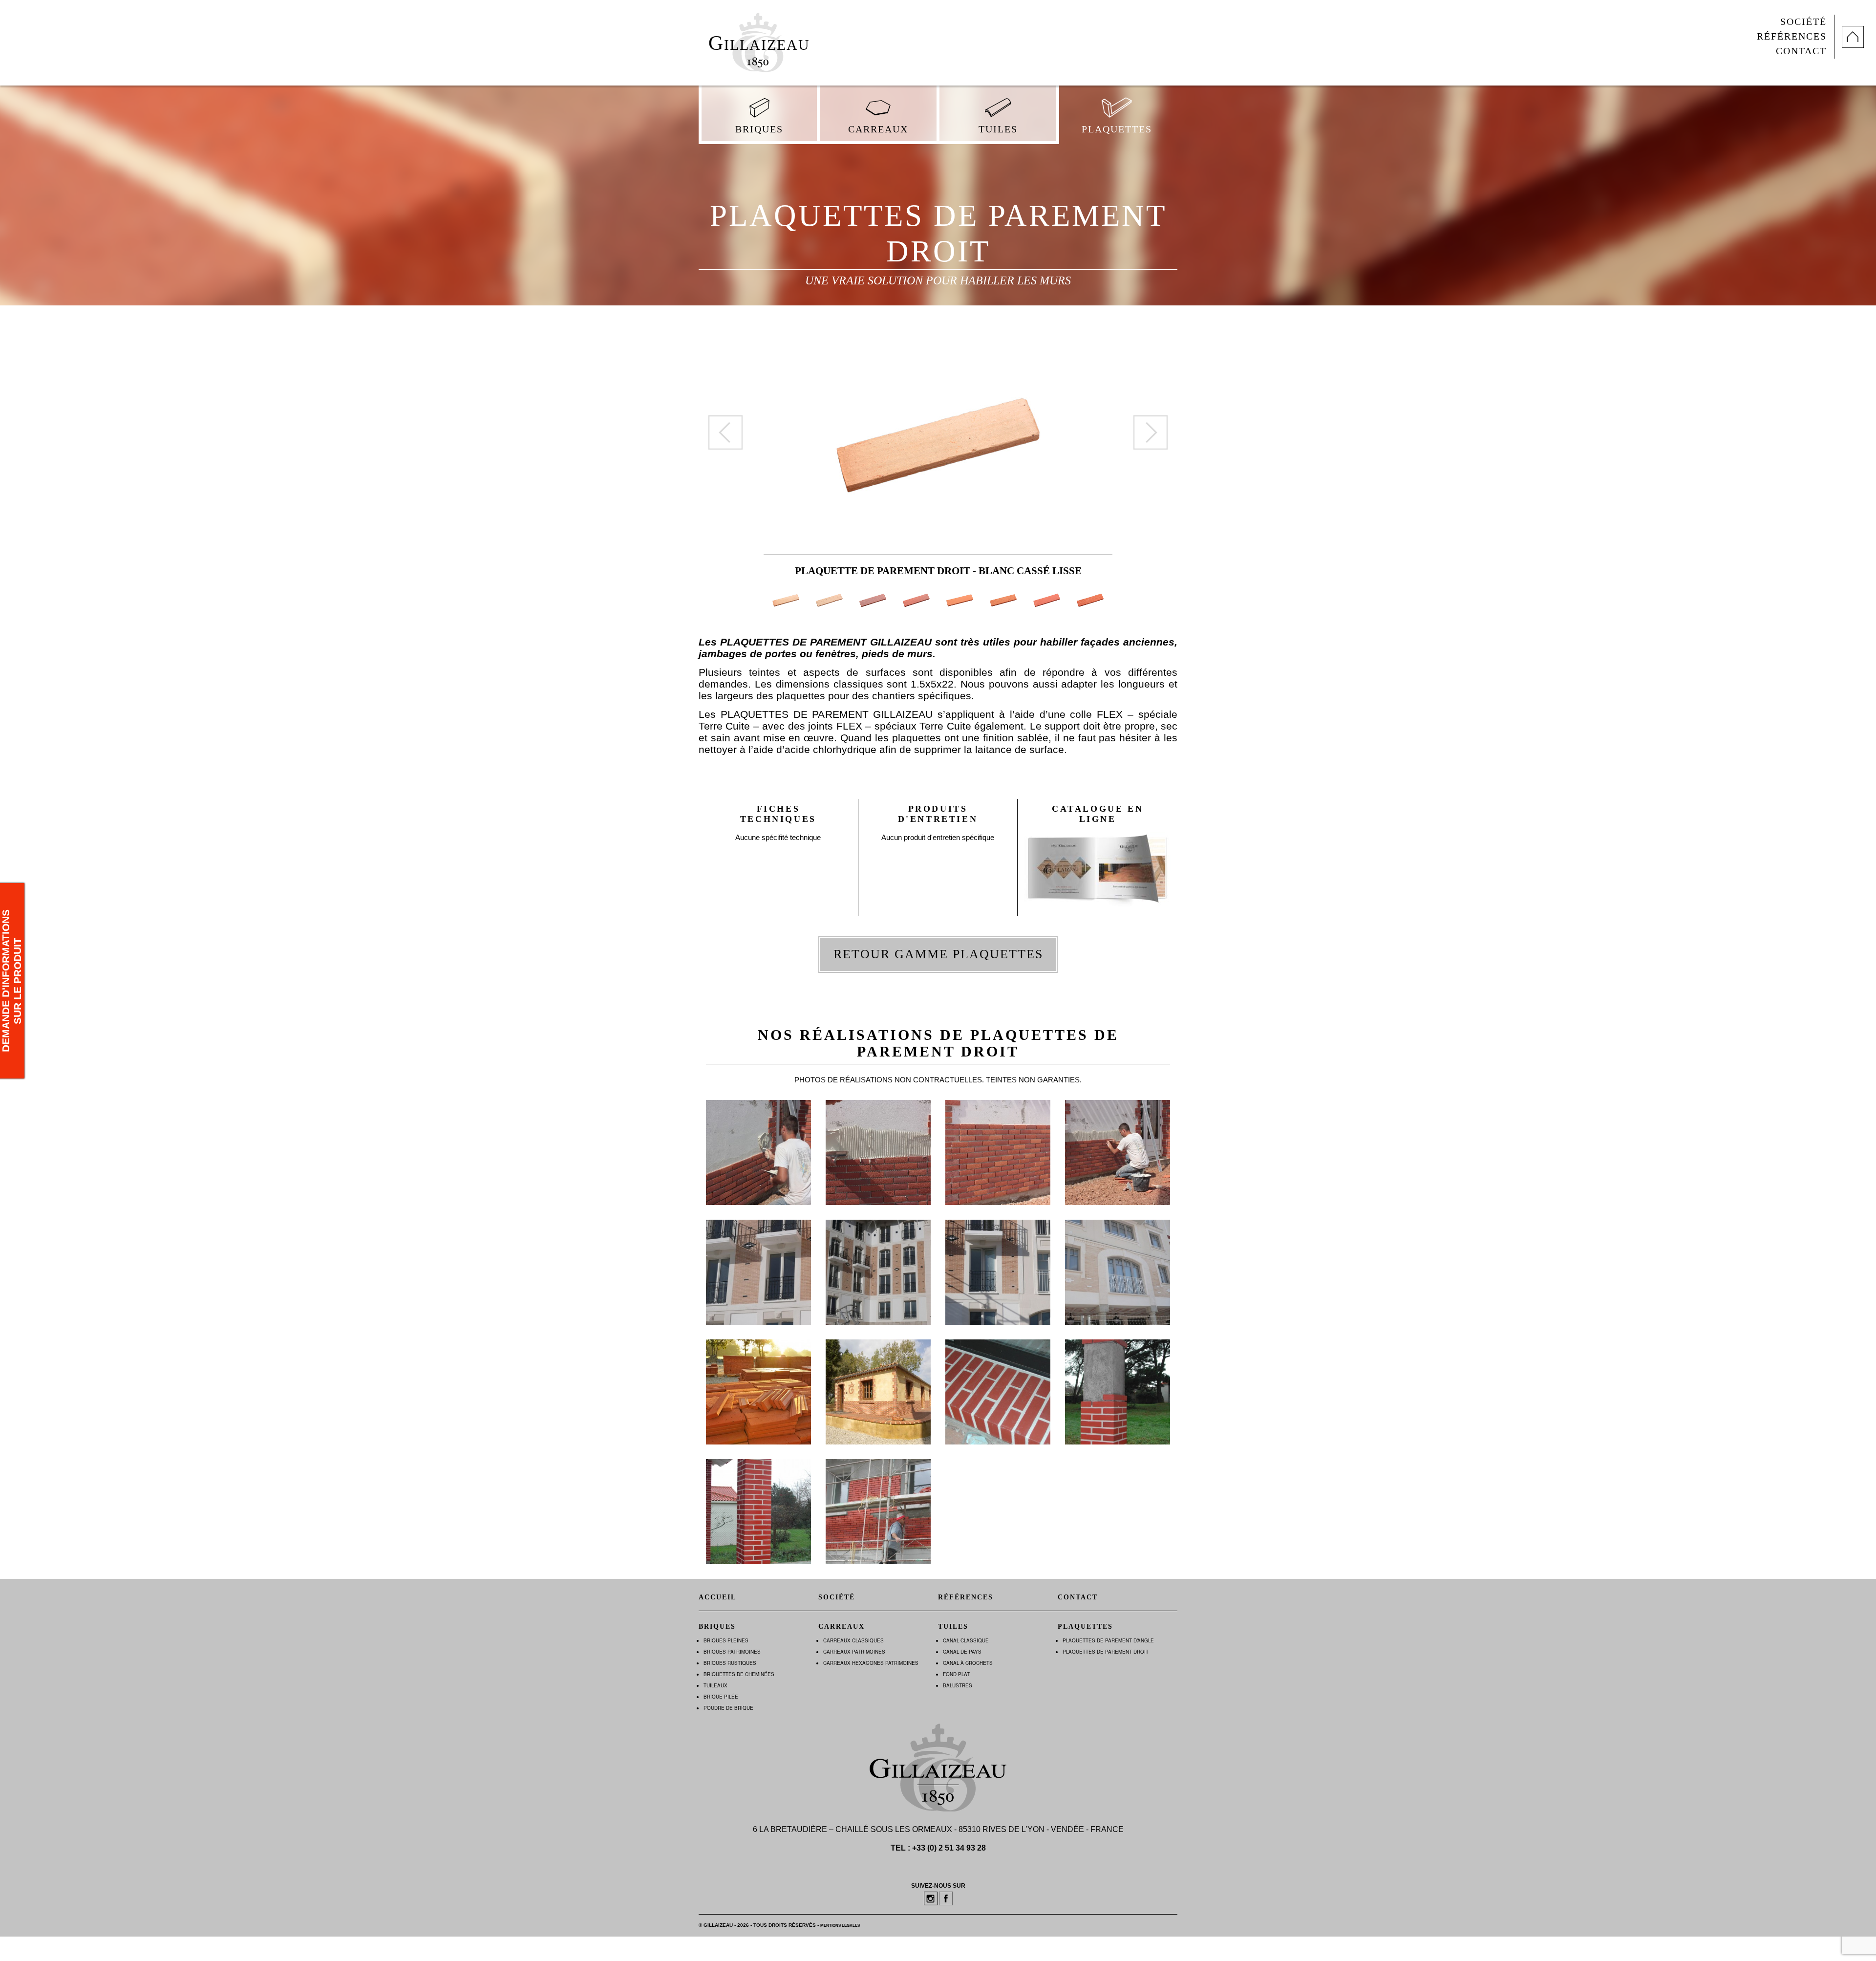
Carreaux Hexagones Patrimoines (871, 1663)
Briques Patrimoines (732, 1652)
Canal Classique (966, 1640)
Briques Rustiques (730, 1663)
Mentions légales (840, 1926)
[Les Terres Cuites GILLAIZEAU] (757, 39)
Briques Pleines (726, 1640)
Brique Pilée (721, 1697)
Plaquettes (1117, 129)
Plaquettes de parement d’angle (1108, 1640)
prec (725, 432)
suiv (1151, 432)
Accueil (717, 1597)
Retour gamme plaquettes (938, 954)
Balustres (958, 1685)
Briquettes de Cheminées (739, 1674)
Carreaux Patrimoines (854, 1652)
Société (1803, 22)
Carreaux (878, 129)
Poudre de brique (728, 1708)
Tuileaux (715, 1685)
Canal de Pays (962, 1652)
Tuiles (998, 129)
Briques (759, 129)
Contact (1801, 51)
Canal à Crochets (968, 1663)
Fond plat (956, 1674)
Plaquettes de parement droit (1106, 1652)
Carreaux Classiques (853, 1640)
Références (1792, 36)
